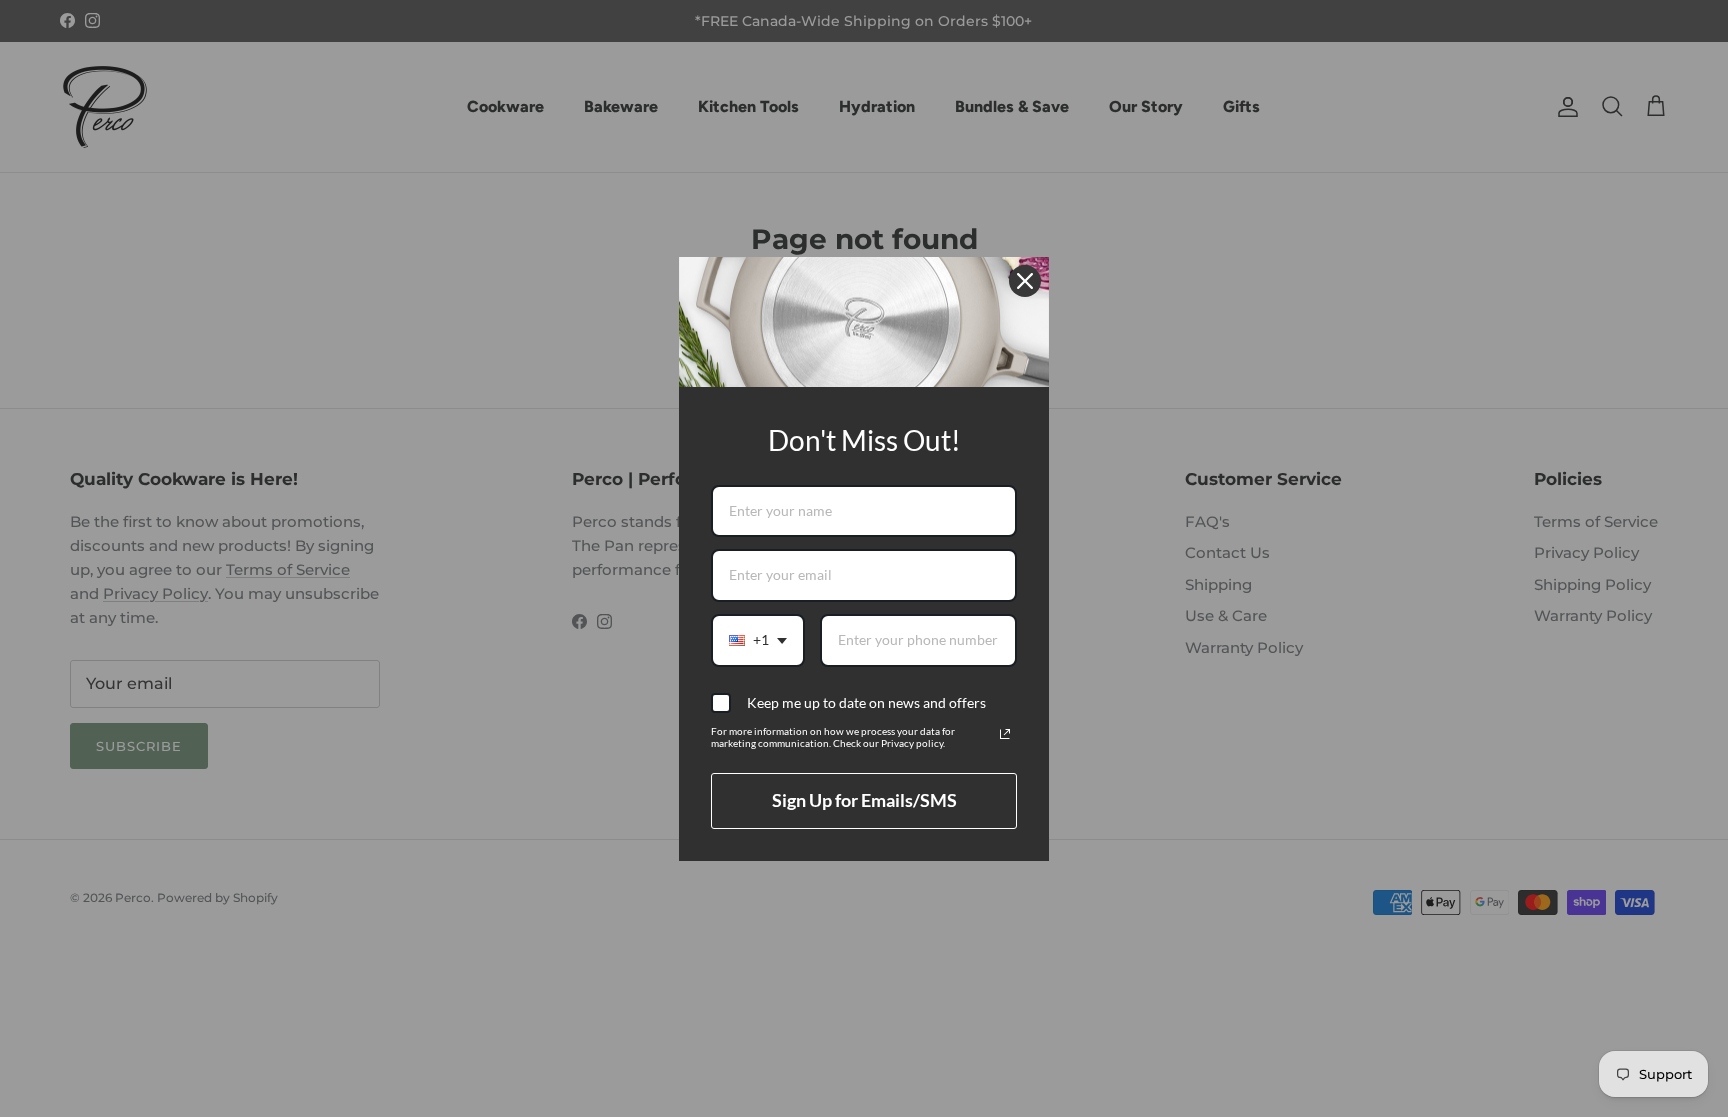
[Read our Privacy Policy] (1005, 734)
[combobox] (758, 640)
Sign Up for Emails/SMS (864, 800)
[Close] (1025, 281)
